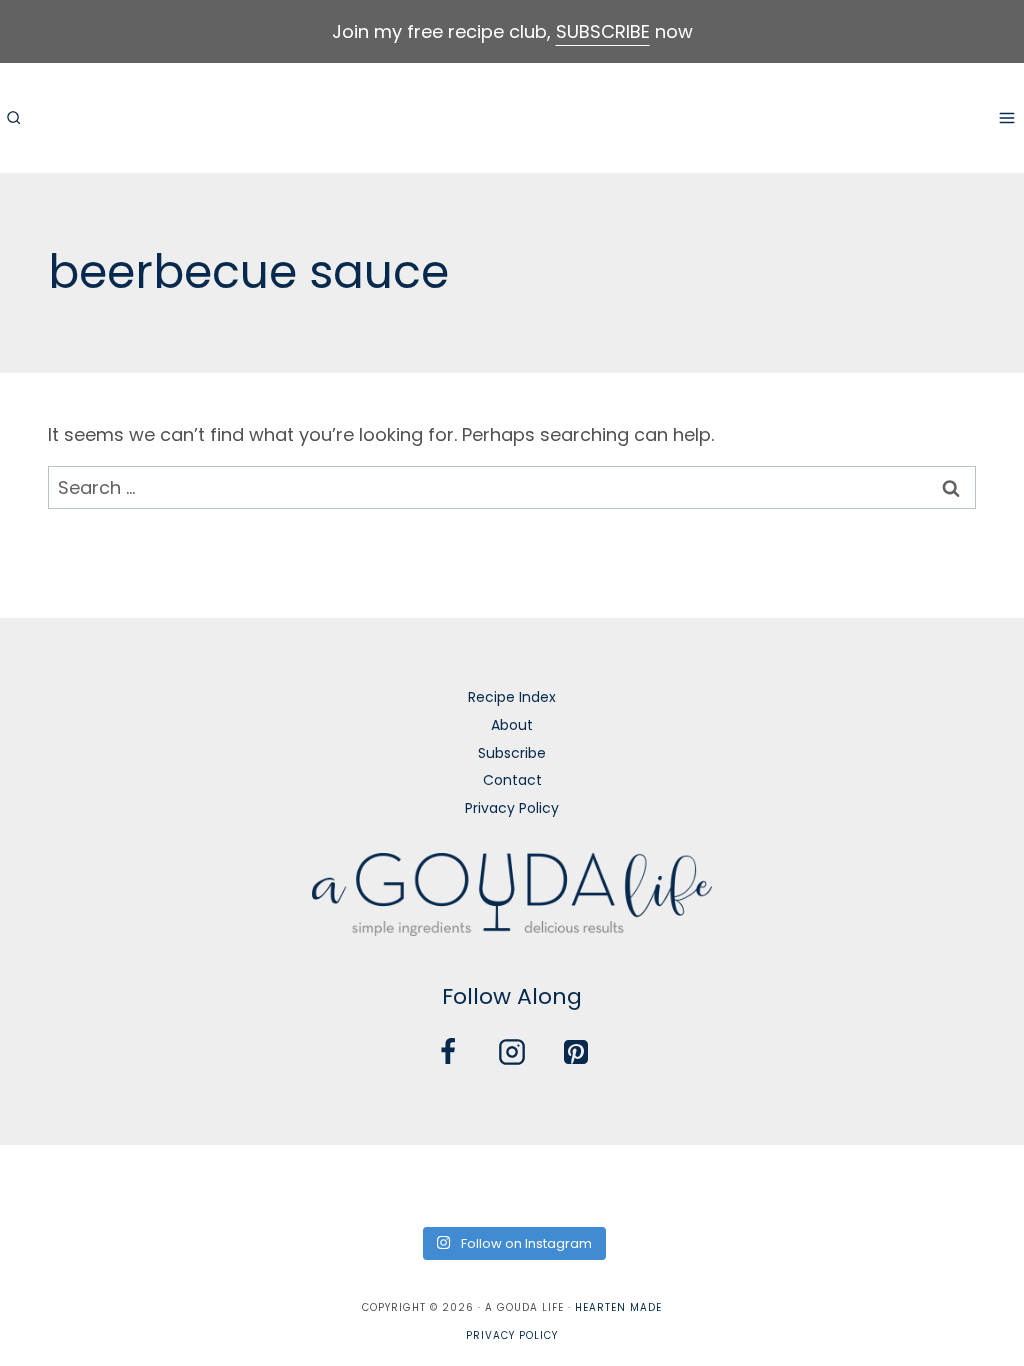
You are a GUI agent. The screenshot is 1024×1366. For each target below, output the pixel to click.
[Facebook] (448, 1052)
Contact (512, 780)
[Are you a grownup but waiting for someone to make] (253, 1183)
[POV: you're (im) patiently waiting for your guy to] (149, 1183)
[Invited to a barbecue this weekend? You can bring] (46, 1183)
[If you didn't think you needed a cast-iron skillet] (460, 1183)
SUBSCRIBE (603, 31)
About (512, 725)
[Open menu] (1006, 117)
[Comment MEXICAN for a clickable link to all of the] (563, 1183)
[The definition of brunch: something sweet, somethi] (873, 1183)
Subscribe (512, 753)
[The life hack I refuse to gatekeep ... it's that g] (770, 1183)
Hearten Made (618, 1307)
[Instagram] (512, 1052)
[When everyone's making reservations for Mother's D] (356, 1183)
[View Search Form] (13, 118)
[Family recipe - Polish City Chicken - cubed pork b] (666, 1183)
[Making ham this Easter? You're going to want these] (977, 1183)
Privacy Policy (512, 808)
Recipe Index (512, 697)
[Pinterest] (576, 1052)
